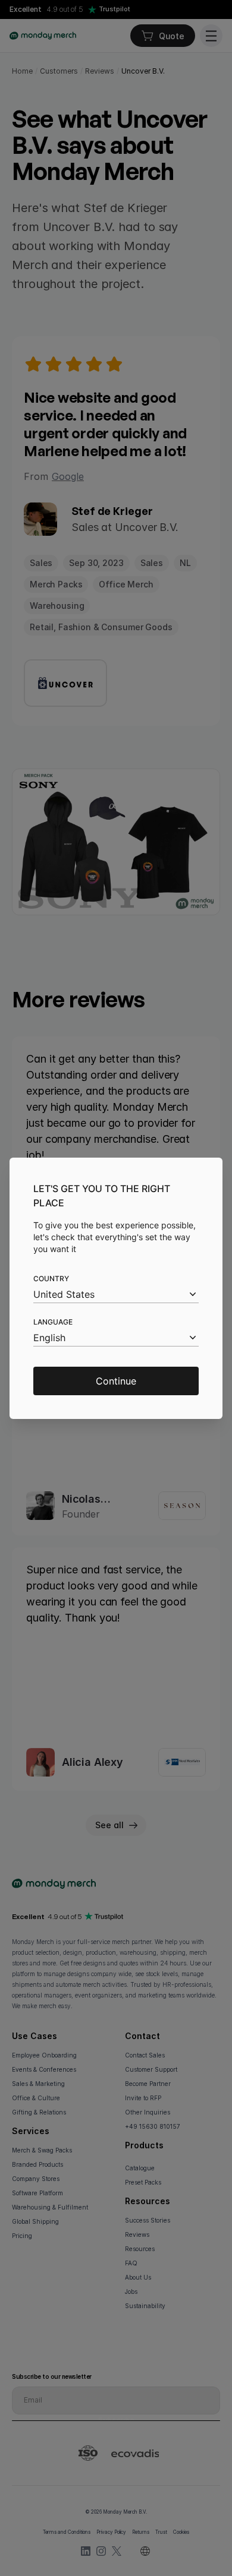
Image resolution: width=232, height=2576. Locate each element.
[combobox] (116, 1295)
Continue (116, 1381)
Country (51, 1278)
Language (53, 1322)
